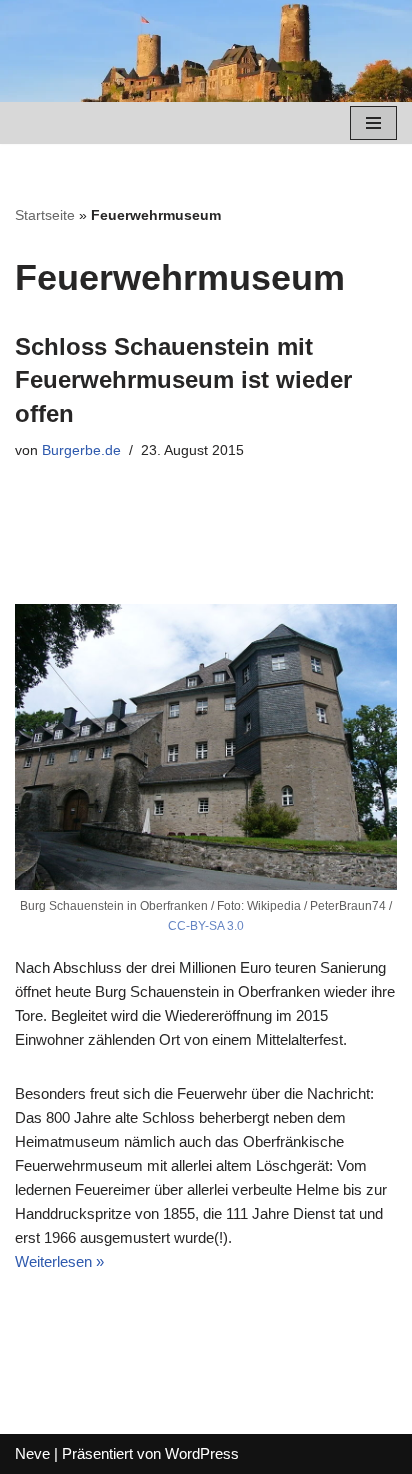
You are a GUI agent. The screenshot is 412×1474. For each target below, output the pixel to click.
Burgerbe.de (81, 450)
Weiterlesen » (59, 1261)
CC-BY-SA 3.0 (206, 926)
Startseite (45, 215)
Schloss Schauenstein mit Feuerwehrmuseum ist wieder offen (183, 380)
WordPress (202, 1453)
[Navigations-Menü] (373, 123)
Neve (32, 1453)
